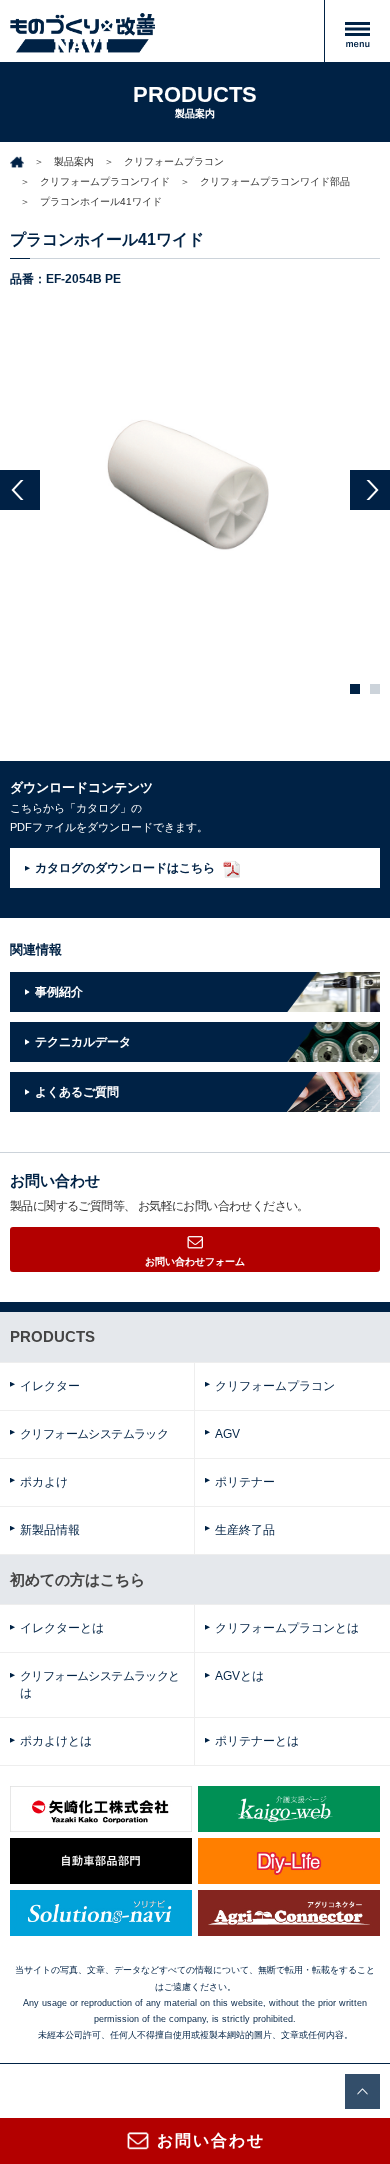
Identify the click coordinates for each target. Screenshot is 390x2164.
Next (370, 490)
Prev (20, 490)
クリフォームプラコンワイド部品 (275, 181)
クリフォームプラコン (174, 161)
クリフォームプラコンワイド (105, 181)
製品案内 (74, 161)
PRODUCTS (52, 1336)
